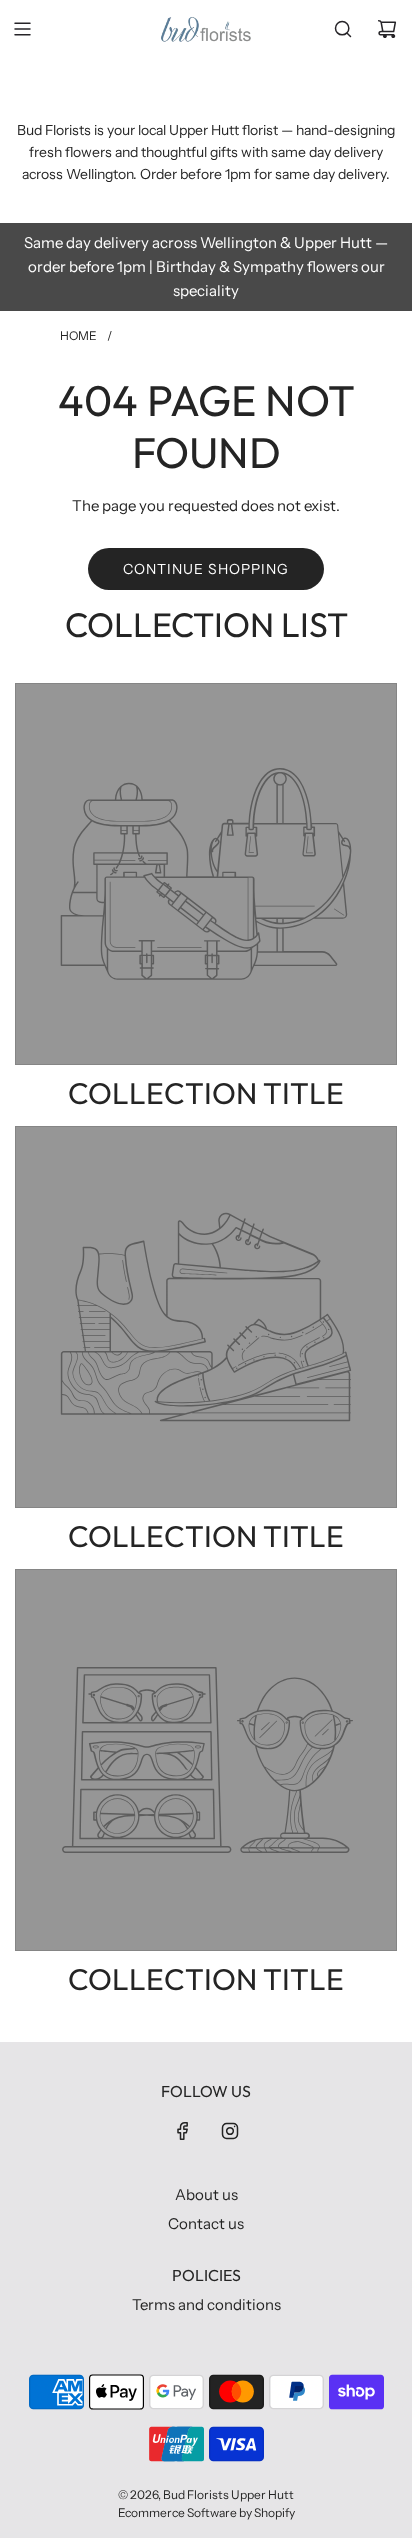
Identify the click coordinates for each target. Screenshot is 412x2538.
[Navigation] (22, 29)
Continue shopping (206, 569)
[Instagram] (230, 2131)
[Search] (343, 29)
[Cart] (387, 29)
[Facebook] (183, 2131)
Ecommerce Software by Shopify (206, 2512)
